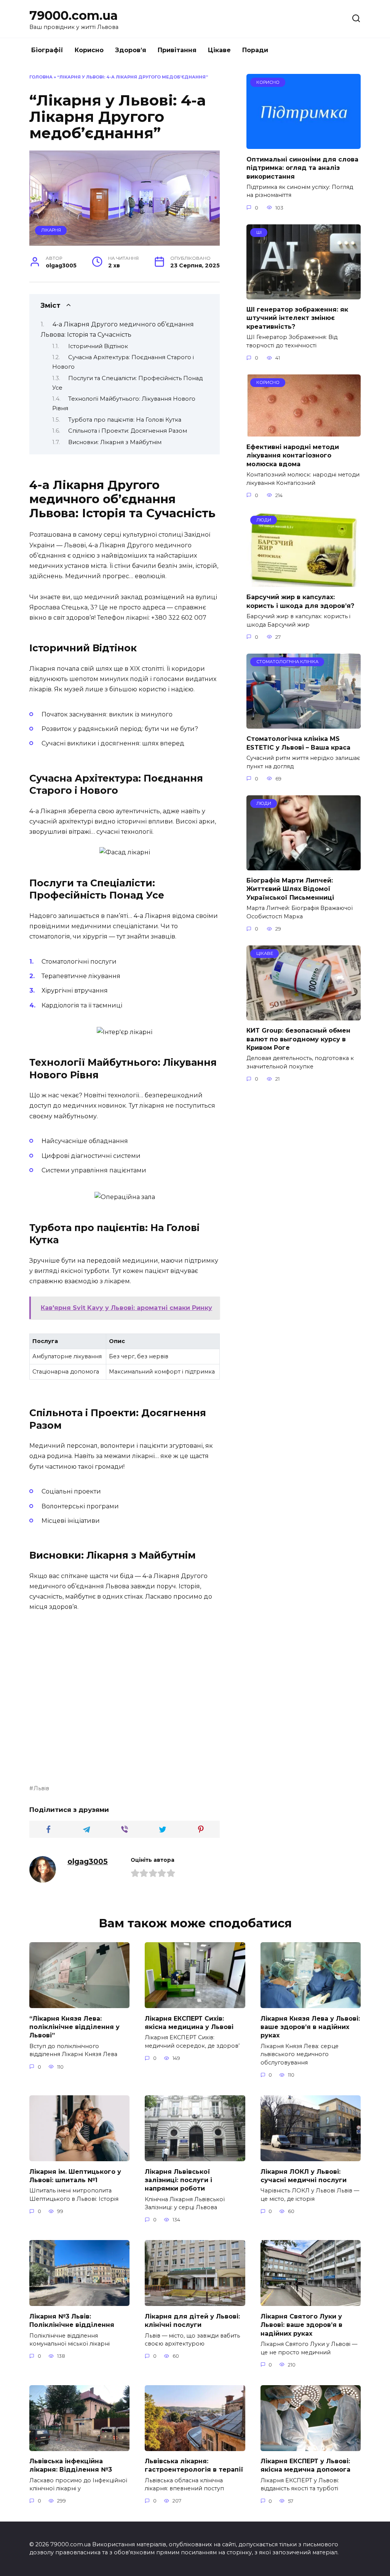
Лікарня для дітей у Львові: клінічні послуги (192, 2320)
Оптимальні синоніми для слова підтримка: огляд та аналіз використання (302, 168)
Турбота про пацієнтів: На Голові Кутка (125, 420)
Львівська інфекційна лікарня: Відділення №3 (71, 2465)
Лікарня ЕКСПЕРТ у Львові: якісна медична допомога (305, 2465)
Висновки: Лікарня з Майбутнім (115, 442)
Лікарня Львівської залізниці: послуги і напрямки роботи (178, 2180)
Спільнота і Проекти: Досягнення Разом (128, 431)
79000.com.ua (74, 15)
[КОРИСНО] (304, 144)
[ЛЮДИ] (304, 582)
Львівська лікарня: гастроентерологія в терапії (194, 2465)
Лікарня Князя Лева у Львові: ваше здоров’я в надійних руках (310, 2027)
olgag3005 (88, 1861)
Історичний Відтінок (98, 346)
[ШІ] (304, 295)
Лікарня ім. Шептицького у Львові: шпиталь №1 (75, 2175)
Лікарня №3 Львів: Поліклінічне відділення (72, 2320)
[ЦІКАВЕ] (304, 1016)
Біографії (47, 50)
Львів (41, 1788)
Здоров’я (131, 50)
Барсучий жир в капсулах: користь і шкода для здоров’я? (300, 601)
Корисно (89, 50)
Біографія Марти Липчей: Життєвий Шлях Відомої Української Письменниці (290, 889)
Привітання (177, 50)
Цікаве (219, 50)
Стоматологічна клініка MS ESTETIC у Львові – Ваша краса (298, 743)
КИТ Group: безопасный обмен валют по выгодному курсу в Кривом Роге (298, 1039)
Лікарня (51, 230)
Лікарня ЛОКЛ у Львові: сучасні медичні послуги (304, 2175)
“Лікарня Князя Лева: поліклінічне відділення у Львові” (74, 2027)
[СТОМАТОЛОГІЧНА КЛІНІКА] (304, 724)
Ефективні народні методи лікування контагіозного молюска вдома (293, 455)
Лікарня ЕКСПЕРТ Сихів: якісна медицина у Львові (189, 2022)
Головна (41, 77)
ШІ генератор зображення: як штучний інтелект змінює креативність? (297, 318)
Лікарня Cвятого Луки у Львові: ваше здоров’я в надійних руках (301, 2325)
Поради (255, 50)
